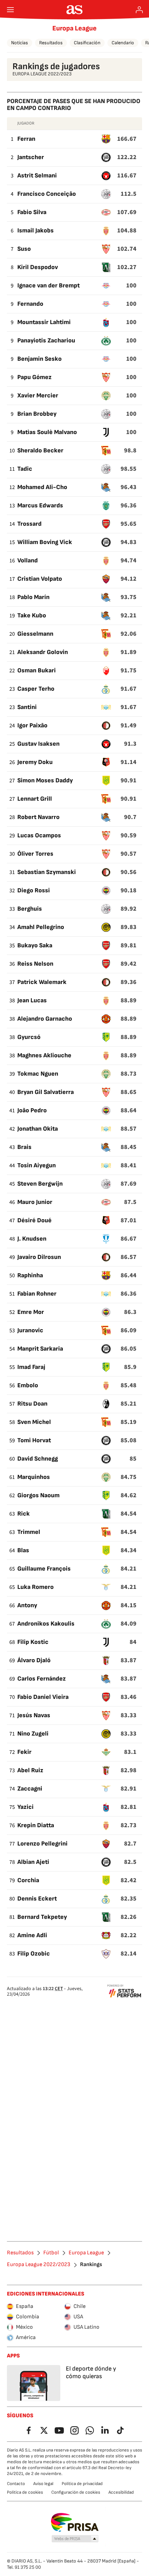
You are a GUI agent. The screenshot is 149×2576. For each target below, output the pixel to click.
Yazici (25, 1807)
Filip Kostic (33, 1642)
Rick (24, 1514)
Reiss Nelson (35, 964)
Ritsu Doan (32, 1404)
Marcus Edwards (40, 505)
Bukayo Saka (35, 945)
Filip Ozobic (34, 1954)
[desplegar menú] (10, 10)
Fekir (24, 1752)
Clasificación (87, 43)
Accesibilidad (121, 2492)
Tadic (25, 469)
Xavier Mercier (38, 395)
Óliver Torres (35, 854)
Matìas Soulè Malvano (47, 432)
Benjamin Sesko (40, 359)
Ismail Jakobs (36, 231)
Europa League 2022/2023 (39, 2265)
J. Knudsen (32, 1239)
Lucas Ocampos (39, 835)
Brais (24, 1147)
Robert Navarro (38, 817)
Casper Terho (36, 689)
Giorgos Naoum (38, 1495)
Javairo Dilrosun (39, 1257)
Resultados (51, 43)
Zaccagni (30, 1789)
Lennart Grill (35, 799)
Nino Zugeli (33, 1734)
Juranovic (30, 1330)
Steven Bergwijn (40, 1184)
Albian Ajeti (33, 1862)
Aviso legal (43, 2484)
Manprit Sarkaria (40, 1349)
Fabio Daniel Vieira (43, 1697)
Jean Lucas (32, 1000)
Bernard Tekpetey (42, 1917)
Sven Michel (34, 1422)
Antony (27, 1605)
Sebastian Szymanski (47, 872)
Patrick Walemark (42, 982)
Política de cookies (25, 2492)
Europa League (74, 28)
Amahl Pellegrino (41, 927)
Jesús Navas (34, 1715)
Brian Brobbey (37, 414)
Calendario (123, 43)
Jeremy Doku (35, 762)
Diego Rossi (34, 890)
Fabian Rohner (37, 1294)
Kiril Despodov (38, 267)
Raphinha (30, 1275)
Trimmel (29, 1532)
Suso (24, 249)
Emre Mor (31, 1312)
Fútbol (51, 2253)
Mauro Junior (35, 1202)
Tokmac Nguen (38, 1074)
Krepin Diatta (36, 1825)
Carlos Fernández (42, 1679)
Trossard (29, 524)
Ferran (26, 139)
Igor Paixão (32, 725)
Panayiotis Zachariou (46, 341)
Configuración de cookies (76, 2492)
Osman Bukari (37, 670)
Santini (27, 707)
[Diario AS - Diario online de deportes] (75, 10)
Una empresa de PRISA (75, 2522)
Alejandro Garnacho (45, 1019)
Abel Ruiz (30, 1770)
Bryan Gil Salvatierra (46, 1092)
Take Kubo (32, 615)
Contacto (16, 2484)
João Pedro (32, 1110)
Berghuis (30, 909)
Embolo (28, 1385)
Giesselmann (35, 634)
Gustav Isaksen (38, 744)
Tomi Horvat (34, 1440)
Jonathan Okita (38, 1129)
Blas (23, 1550)
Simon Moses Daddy (45, 780)
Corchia (28, 1880)
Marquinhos (34, 1477)
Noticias (20, 43)
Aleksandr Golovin (43, 652)
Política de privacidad (82, 2484)
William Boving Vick (45, 542)
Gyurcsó (29, 1037)
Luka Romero (36, 1587)
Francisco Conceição (47, 194)
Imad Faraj (31, 1367)
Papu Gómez (34, 377)
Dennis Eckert (37, 1899)
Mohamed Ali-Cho (42, 487)
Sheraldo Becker (40, 450)
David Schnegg (38, 1459)
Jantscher (31, 157)
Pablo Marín (33, 597)
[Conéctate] (139, 10)
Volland (28, 560)
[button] (75, 2539)
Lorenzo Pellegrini (42, 1844)
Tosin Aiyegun (37, 1165)
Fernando (30, 304)
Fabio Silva (32, 212)
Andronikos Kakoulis (46, 1624)
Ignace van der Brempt (49, 286)
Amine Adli (32, 1935)
